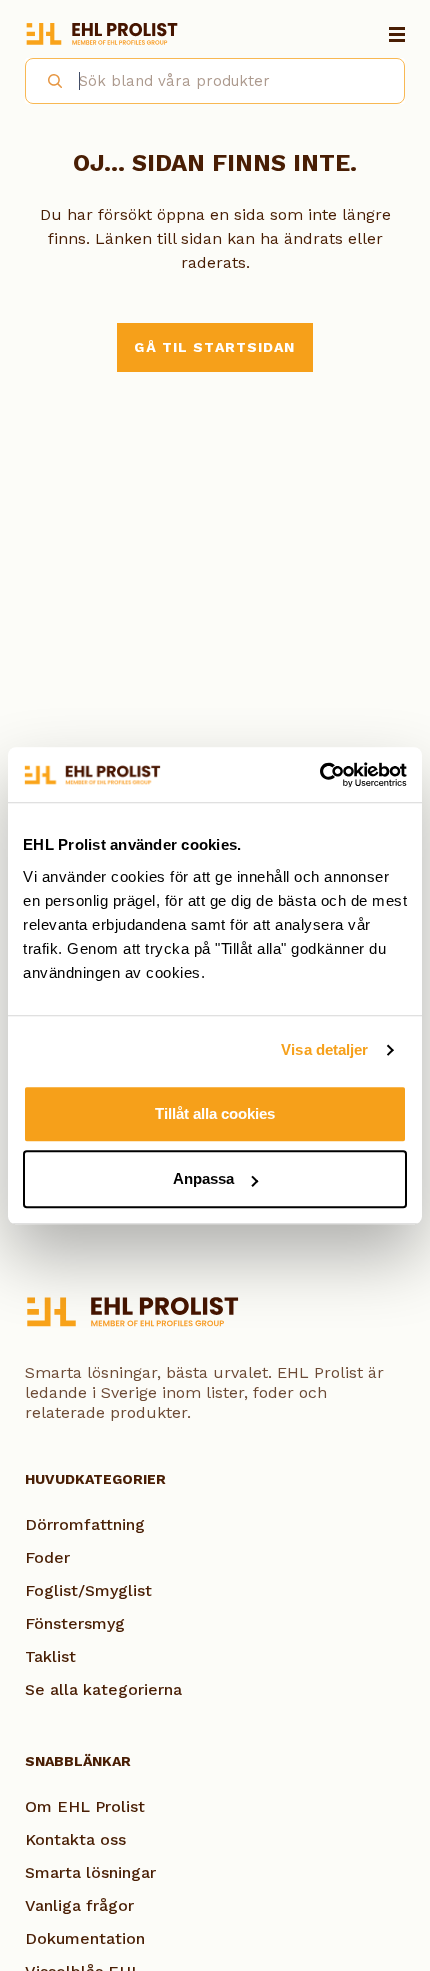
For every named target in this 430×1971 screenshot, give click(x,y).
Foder (47, 1557)
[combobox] (215, 81)
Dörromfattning (85, 1524)
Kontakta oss (75, 1839)
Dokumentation (85, 1938)
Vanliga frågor (79, 1905)
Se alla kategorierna (103, 1689)
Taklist (50, 1656)
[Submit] (46, 78)
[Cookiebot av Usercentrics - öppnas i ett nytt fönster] (319, 775)
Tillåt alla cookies (215, 1113)
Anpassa (203, 1178)
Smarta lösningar (90, 1872)
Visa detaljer (324, 1049)
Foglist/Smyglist (88, 1590)
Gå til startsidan (214, 347)
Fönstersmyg (75, 1623)
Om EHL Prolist (85, 1806)
